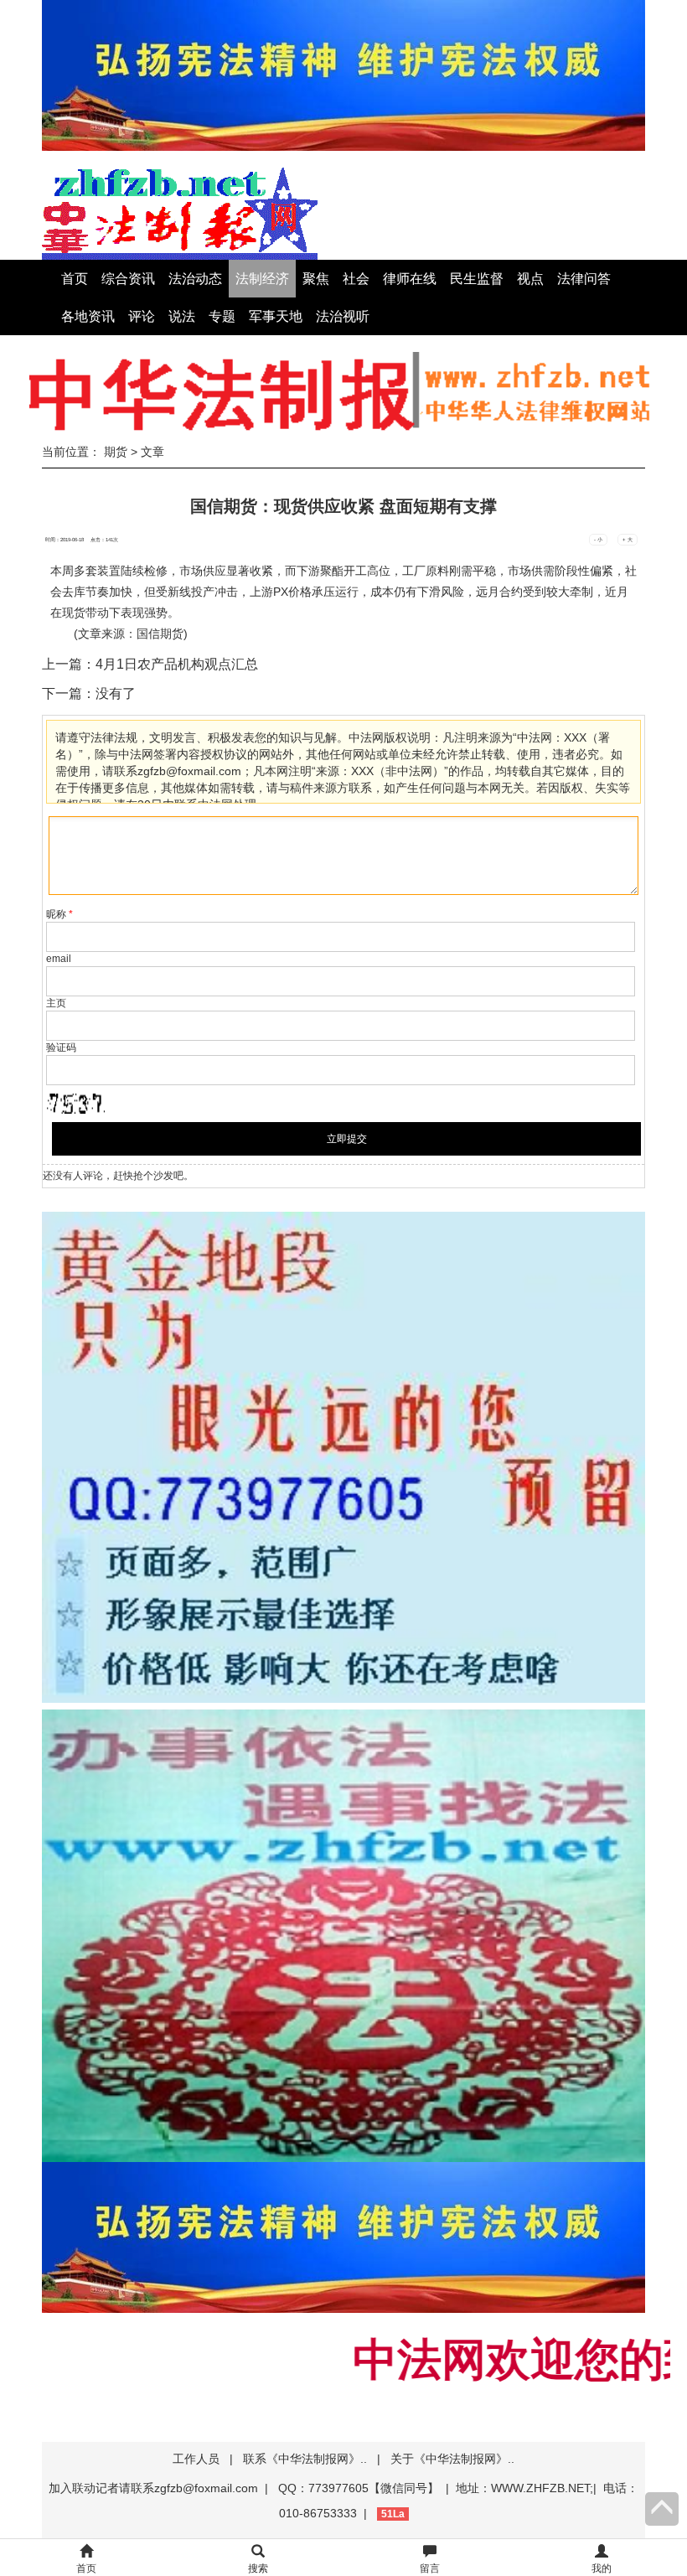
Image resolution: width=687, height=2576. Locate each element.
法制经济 (262, 279)
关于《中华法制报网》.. (452, 2459)
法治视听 (343, 316)
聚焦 (316, 279)
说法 (182, 316)
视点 (530, 279)
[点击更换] (75, 1104)
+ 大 (628, 540)
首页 (75, 279)
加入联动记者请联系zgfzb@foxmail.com (153, 2488)
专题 (222, 316)
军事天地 (276, 316)
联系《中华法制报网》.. (305, 2459)
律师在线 (410, 279)
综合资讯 (128, 279)
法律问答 (584, 279)
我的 (602, 2568)
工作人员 (196, 2459)
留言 (430, 2568)
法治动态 (195, 279)
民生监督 (477, 279)
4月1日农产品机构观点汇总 (177, 664)
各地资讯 (88, 316)
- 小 (598, 540)
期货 (116, 452)
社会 (356, 279)
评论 (142, 316)
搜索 (258, 2568)
